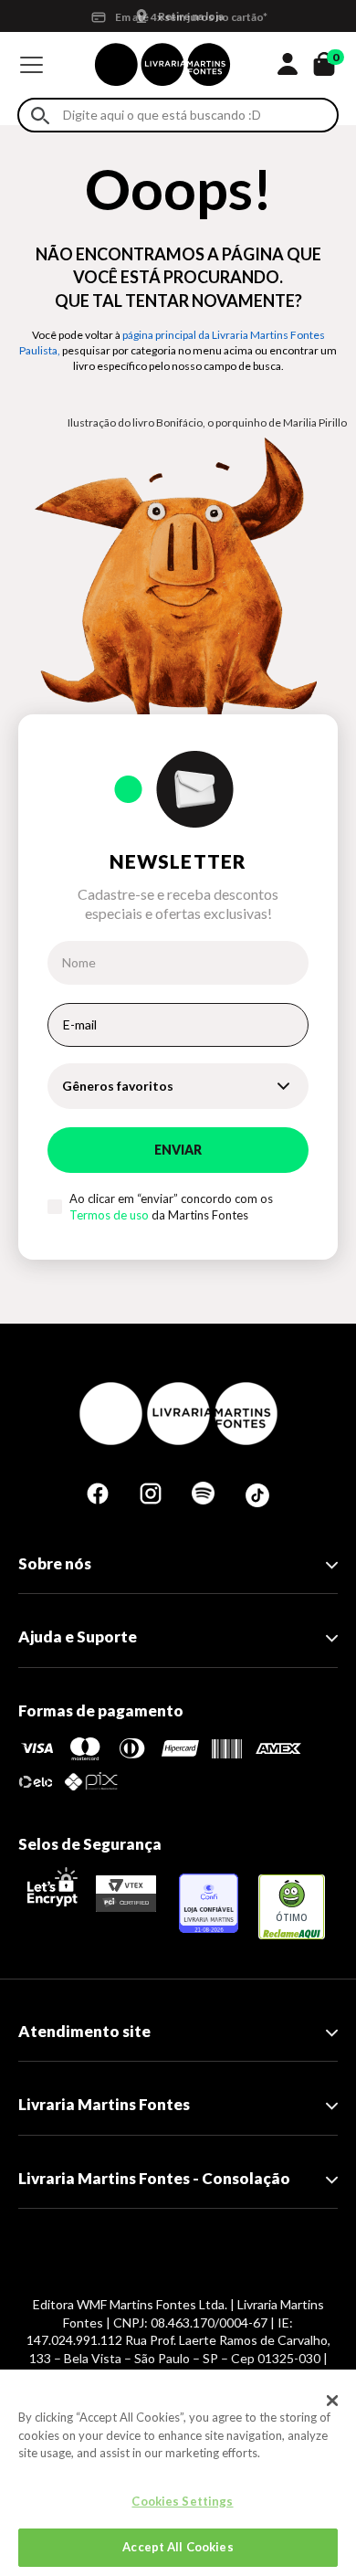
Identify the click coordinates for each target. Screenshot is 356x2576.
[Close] (332, 2401)
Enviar (178, 1150)
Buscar (40, 116)
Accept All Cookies (178, 2547)
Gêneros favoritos (118, 1086)
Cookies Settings (182, 2501)
